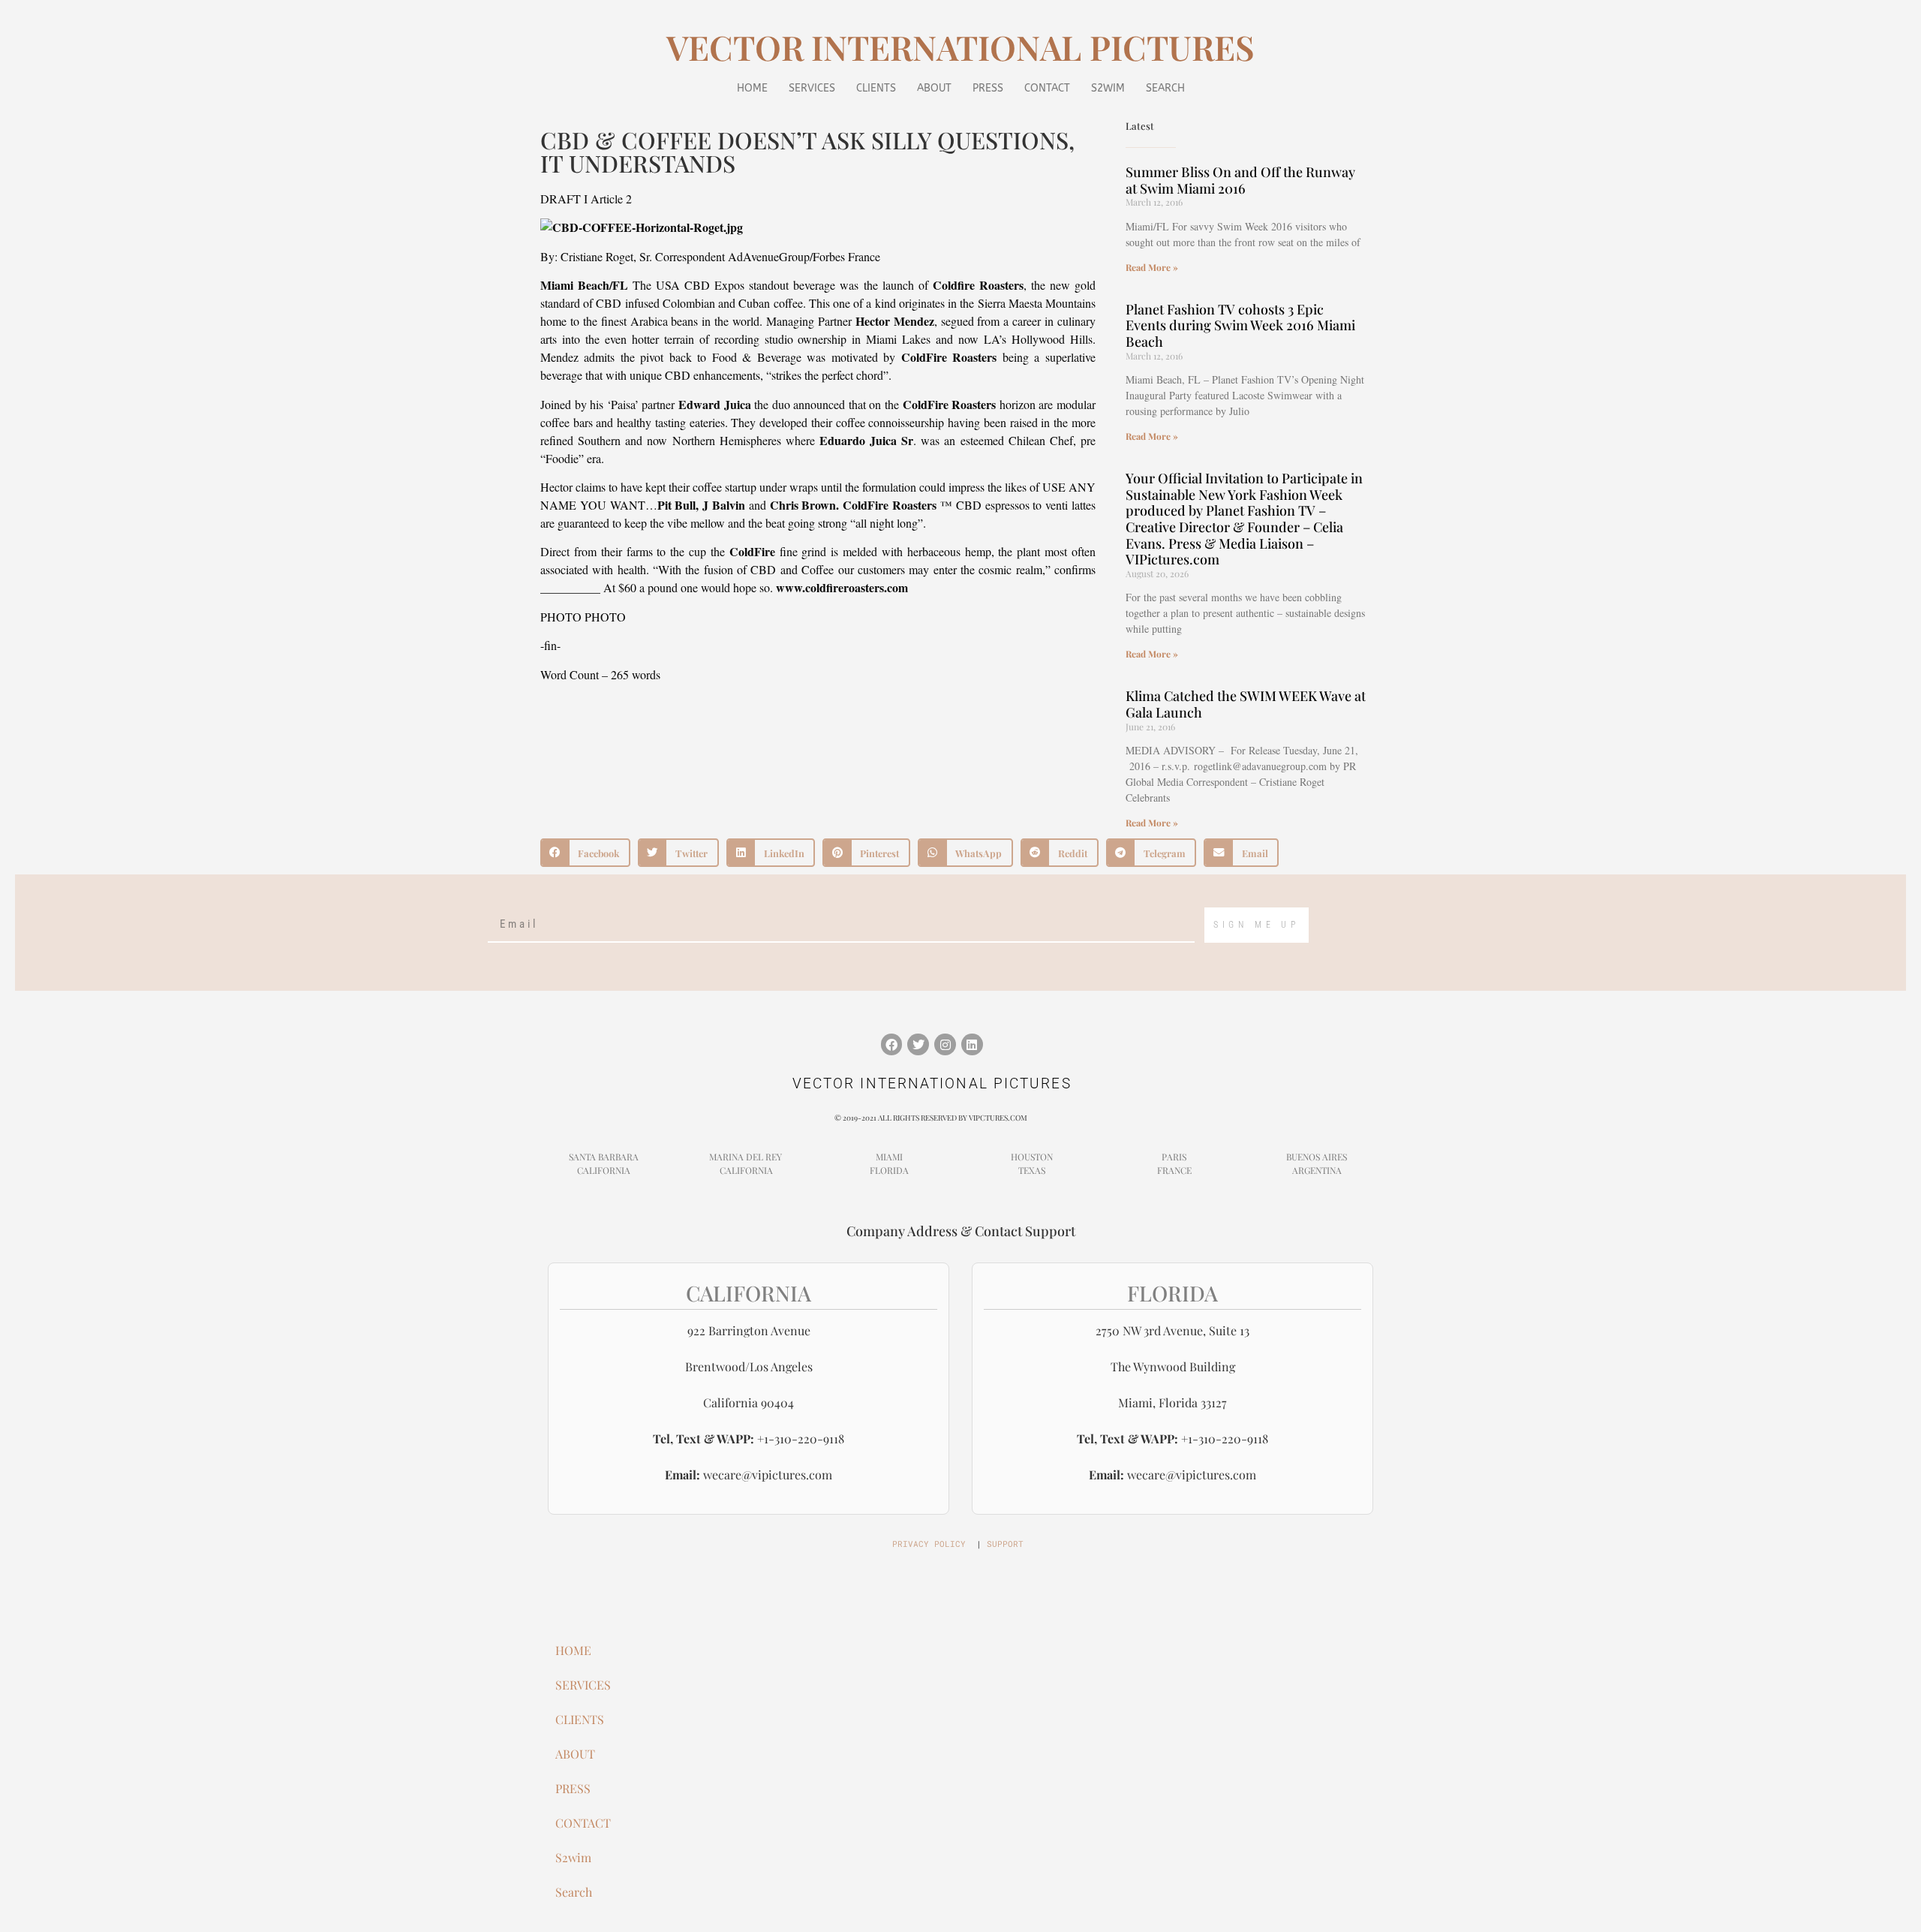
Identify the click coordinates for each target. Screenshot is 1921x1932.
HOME (752, 88)
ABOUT (934, 88)
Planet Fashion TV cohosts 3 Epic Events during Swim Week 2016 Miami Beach (1240, 325)
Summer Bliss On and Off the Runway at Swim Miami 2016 (1240, 180)
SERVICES (812, 88)
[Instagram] (945, 1044)
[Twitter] (918, 1044)
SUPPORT (1005, 1544)
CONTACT (1047, 88)
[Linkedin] (972, 1044)
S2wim (1108, 88)
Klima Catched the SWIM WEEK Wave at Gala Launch (1246, 704)
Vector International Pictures (960, 47)
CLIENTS (876, 88)
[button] (585, 853)
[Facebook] (892, 1044)
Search (1165, 88)
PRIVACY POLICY (929, 1544)
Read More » (1152, 267)
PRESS (988, 88)
